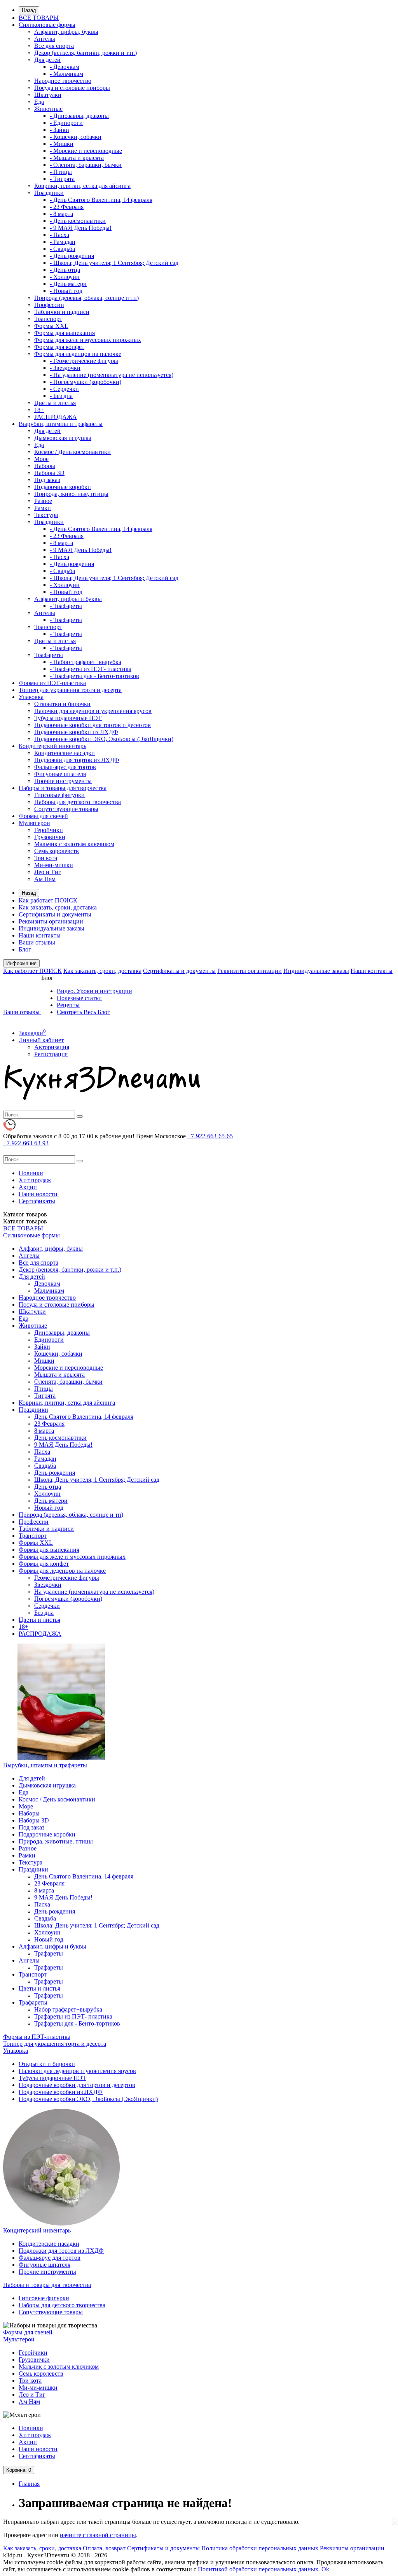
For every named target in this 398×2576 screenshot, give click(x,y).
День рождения (55, 1473)
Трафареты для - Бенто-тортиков (77, 2023)
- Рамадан (63, 242)
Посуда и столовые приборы (72, 88)
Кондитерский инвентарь (52, 746)
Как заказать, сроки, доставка (58, 907)
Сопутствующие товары (66, 809)
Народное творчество (63, 81)
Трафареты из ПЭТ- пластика (73, 2016)
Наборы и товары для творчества (63, 788)
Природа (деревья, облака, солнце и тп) (86, 298)
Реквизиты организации (51, 921)
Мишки (44, 1361)
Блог (25, 949)
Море (41, 459)
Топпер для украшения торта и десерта (70, 690)
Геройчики (49, 830)
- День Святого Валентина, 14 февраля (101, 200)
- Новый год (66, 291)
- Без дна (61, 396)
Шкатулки (48, 95)
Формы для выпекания (65, 333)
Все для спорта (54, 46)
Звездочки (48, 1585)
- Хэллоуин (65, 277)
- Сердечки (64, 389)
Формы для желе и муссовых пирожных (88, 340)
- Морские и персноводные (86, 151)
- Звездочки (65, 368)
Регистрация (51, 1054)
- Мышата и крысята (77, 158)
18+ (39, 410)
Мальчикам (49, 1291)
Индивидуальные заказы (51, 928)
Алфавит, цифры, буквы (66, 32)
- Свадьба (62, 249)
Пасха (42, 1452)
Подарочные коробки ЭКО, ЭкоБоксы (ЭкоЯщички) (104, 739)
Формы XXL (51, 326)
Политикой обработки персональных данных (258, 2569)
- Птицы (61, 172)
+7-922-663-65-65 (210, 1136)
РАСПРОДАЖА (56, 417)
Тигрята (45, 1396)
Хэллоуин (47, 1494)
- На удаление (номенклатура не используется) (112, 375)
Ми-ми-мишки (54, 865)
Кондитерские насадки (65, 753)
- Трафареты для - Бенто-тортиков (94, 676)
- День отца (65, 270)
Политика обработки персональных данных (260, 2548)
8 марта (44, 1431)
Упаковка (31, 697)
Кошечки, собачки (58, 1354)
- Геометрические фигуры (84, 361)
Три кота (46, 858)
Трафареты (49, 655)
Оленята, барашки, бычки (68, 1382)
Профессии (49, 305)
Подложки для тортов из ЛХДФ (77, 760)
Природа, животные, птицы (71, 494)
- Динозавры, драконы (79, 116)
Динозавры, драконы (62, 1333)
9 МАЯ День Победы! (63, 1445)
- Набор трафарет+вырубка (86, 662)
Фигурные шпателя (60, 774)
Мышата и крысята (59, 1375)
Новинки (31, 1173)
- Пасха (59, 235)
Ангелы (45, 39)
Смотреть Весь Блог (83, 1012)
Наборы (45, 466)
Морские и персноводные (69, 1368)
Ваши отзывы (37, 942)
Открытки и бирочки (62, 704)
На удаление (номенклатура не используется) (94, 1592)
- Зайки (59, 130)
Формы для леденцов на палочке (78, 354)
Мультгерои (34, 823)
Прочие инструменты (63, 781)
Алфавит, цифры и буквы (68, 599)
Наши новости (38, 1194)
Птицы (44, 1389)
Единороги (49, 1340)
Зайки (42, 1347)
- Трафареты (66, 606)
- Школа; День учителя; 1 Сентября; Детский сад (114, 263)
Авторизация (52, 1047)
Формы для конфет (59, 347)
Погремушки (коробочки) (68, 1599)
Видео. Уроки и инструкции (94, 991)
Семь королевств (57, 851)
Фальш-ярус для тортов (65, 767)
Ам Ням (45, 879)
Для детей (47, 60)
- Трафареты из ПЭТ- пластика (91, 669)
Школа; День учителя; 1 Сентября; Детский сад (97, 1480)
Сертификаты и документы (55, 914)
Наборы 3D (49, 473)
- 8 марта (61, 214)
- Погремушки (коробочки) (86, 382)
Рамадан (45, 1459)
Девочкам (47, 1284)
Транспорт (48, 319)
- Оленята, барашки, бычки (86, 165)
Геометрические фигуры (67, 1578)
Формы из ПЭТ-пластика (52, 683)
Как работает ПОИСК (48, 900)
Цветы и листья (55, 403)
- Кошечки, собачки (76, 137)
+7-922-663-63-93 (26, 1143)
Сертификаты (37, 1201)
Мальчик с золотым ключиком (74, 844)
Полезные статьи (79, 998)
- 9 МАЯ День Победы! (81, 228)
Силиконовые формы (47, 25)
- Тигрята (62, 179)
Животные (48, 109)
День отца (48, 1487)
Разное (43, 501)
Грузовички (50, 837)
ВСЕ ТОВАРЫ (39, 18)
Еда (39, 102)
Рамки (43, 508)
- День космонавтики (78, 221)
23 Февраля (49, 1424)
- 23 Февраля (67, 207)
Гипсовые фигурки (59, 795)
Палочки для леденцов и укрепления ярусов (93, 711)
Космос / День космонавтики (72, 452)
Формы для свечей (43, 816)
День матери (51, 1501)
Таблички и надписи (62, 312)
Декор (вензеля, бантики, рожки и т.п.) (86, 53)
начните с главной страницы (98, 2535)
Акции (28, 1187)
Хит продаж (35, 1180)
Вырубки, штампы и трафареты (61, 424)
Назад (29, 10)
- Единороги (66, 123)
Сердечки (47, 1606)
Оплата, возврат (104, 2548)
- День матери (68, 284)
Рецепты (68, 1005)
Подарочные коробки (63, 487)
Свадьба (45, 1466)
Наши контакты (40, 935)
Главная (29, 2484)
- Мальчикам (66, 74)
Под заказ (47, 480)
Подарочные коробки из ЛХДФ (76, 732)
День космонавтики (60, 1438)
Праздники (49, 193)
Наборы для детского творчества (78, 802)
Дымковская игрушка (63, 438)
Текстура (46, 515)
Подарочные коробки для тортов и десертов (93, 725)
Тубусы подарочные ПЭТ (68, 718)
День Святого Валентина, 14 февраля (84, 1417)
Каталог (25, 1221)
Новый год (49, 1508)
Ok (325, 2569)
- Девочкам (65, 67)
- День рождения (72, 256)
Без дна (44, 1613)
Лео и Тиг (48, 872)
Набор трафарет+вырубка (68, 2009)
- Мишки (62, 144)
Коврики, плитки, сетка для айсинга (82, 186)
